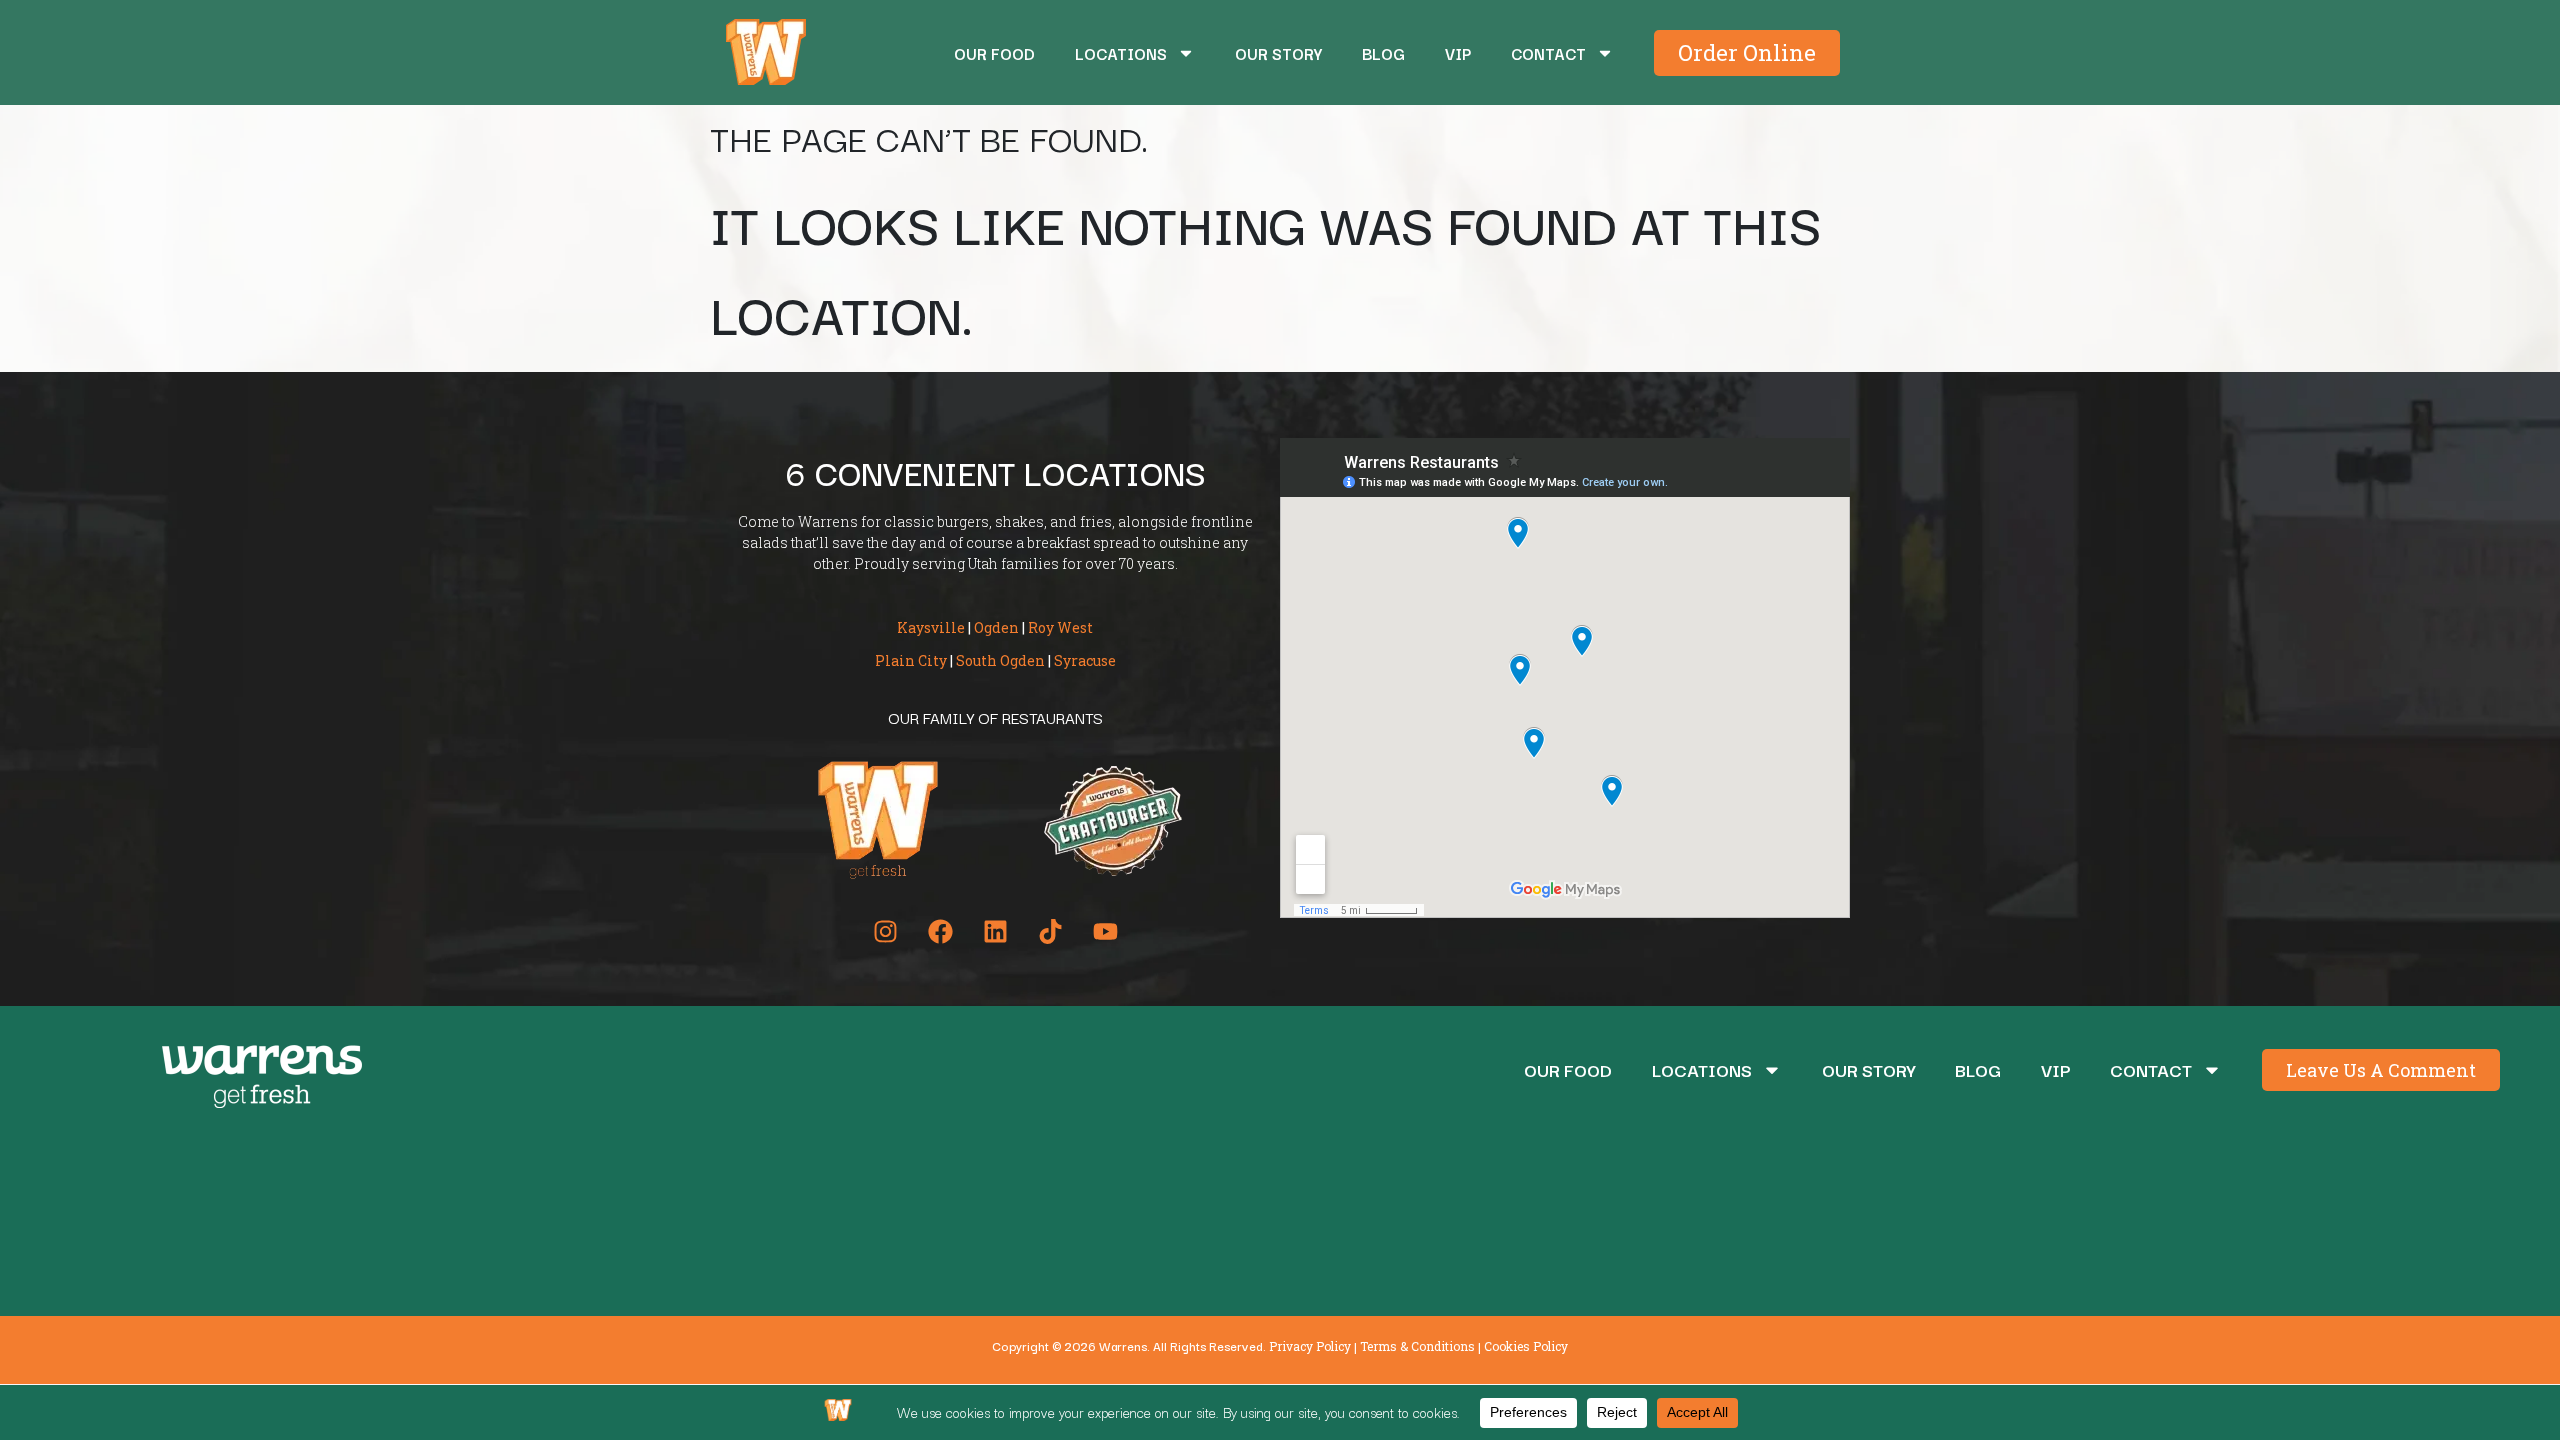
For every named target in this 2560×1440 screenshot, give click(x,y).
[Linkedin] (995, 931)
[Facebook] (940, 931)
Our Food (994, 53)
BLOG (1383, 53)
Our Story (1278, 53)
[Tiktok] (1050, 931)
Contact (1548, 53)
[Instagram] (885, 931)
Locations (1121, 53)
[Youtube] (1105, 931)
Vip (1458, 53)
